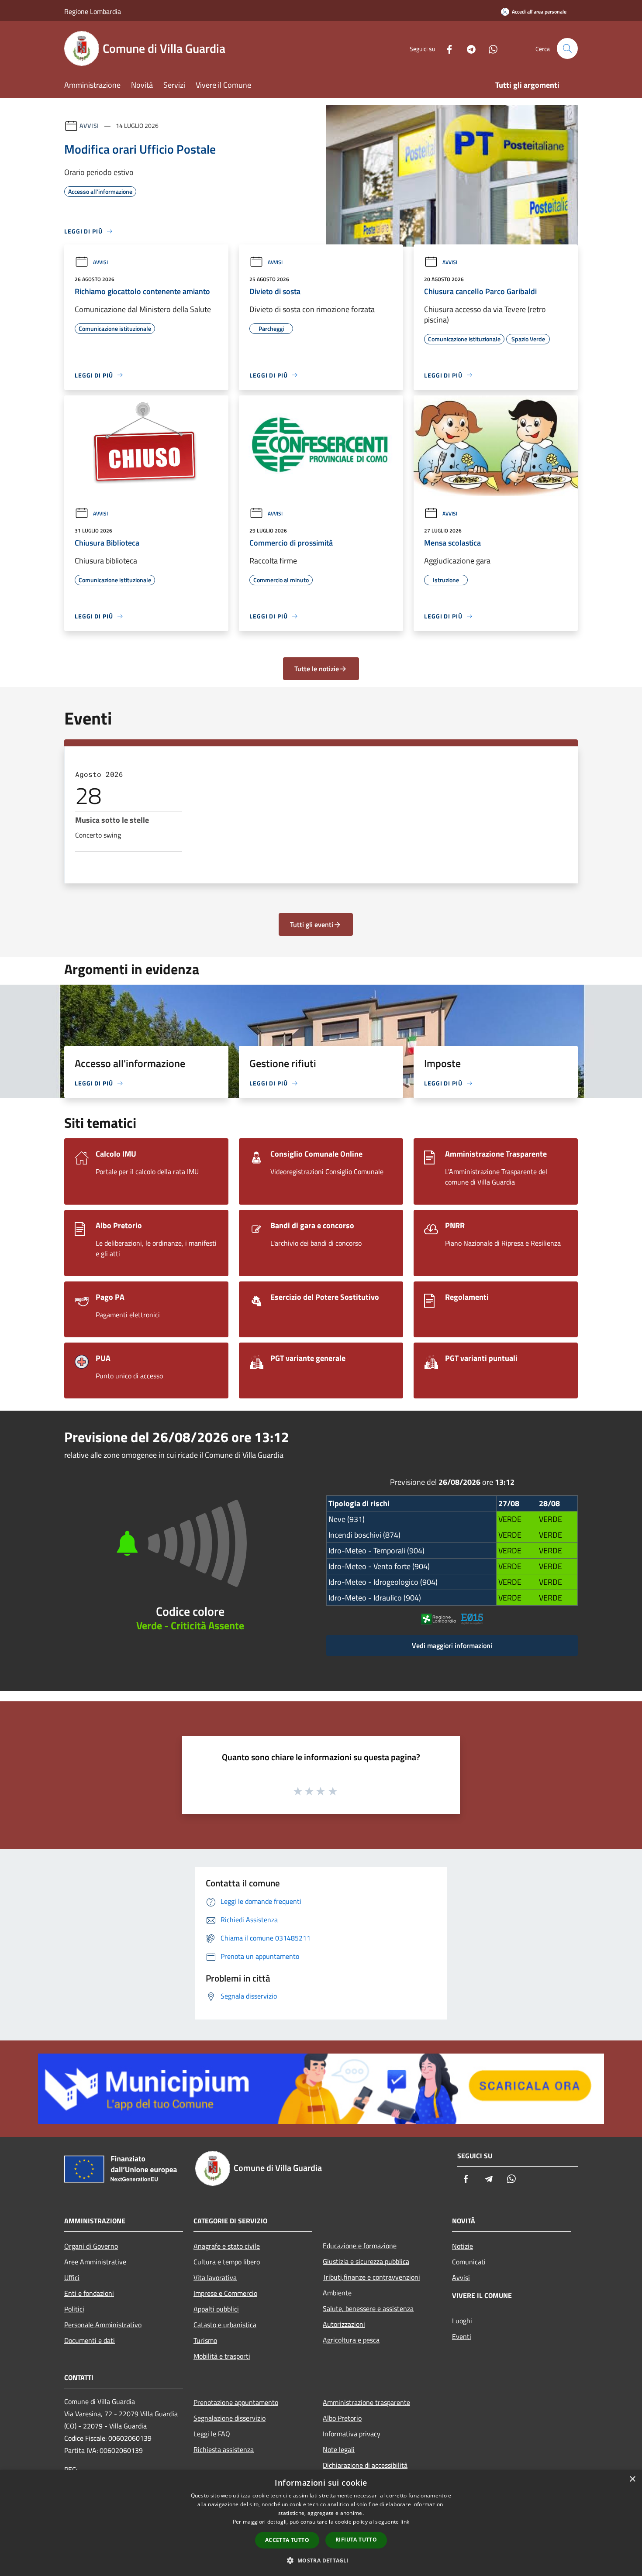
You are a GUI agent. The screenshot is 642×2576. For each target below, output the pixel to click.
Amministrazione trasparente (366, 2402)
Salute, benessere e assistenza (368, 2308)
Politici (74, 2309)
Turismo (205, 2340)
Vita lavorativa (215, 2277)
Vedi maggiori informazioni (452, 1645)
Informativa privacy (352, 2434)
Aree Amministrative (95, 2262)
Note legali (339, 2449)
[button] (321, 2560)
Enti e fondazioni (89, 2293)
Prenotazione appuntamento (236, 2402)
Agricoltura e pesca (351, 2340)
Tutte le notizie (317, 669)
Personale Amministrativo (103, 2325)
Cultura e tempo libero (227, 2262)
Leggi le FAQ (212, 2434)
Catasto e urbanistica (225, 2325)
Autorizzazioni (344, 2324)
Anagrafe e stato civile (227, 2246)
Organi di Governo (91, 2246)
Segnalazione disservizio (230, 2418)
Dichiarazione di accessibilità (365, 2465)
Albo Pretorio (342, 2418)
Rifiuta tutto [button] (356, 2540)
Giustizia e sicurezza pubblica (366, 2261)
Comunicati (469, 2262)
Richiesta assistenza (224, 2449)
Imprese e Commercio (225, 2293)
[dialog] (321, 2523)
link (405, 2522)
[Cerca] (567, 48)
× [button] (632, 2479)
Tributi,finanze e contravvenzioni (371, 2277)
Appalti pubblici (216, 2309)
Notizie (463, 2246)
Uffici (72, 2277)
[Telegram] (468, 48)
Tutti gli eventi (312, 924)
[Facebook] (446, 48)
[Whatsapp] (490, 48)
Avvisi (89, 125)
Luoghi (462, 2321)
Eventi (462, 2336)
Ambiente (337, 2293)
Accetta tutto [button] (287, 2540)
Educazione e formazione (360, 2246)
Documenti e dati (90, 2340)
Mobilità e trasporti (222, 2356)
